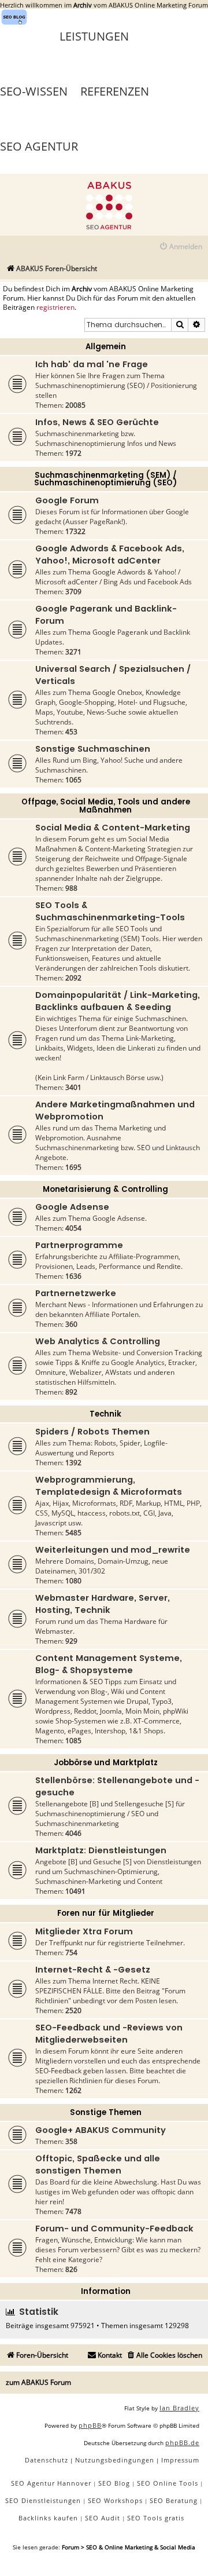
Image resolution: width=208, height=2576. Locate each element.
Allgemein (106, 347)
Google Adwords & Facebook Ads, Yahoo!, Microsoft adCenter (110, 555)
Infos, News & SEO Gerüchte (97, 422)
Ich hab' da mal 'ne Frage (92, 364)
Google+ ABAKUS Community (101, 2130)
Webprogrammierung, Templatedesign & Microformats (109, 1486)
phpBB (90, 2425)
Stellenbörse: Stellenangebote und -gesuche (117, 1786)
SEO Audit (103, 2518)
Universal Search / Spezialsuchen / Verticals (113, 675)
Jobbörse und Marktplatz (106, 1763)
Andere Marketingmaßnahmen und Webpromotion (115, 1110)
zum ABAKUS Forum (38, 2382)
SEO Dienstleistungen (43, 2500)
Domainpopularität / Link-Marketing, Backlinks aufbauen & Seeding (118, 1001)
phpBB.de (182, 2443)
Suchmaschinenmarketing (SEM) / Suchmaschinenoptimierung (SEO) (105, 479)
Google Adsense (72, 1207)
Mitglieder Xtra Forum (84, 1931)
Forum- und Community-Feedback (114, 2229)
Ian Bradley (179, 2408)
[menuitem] (181, 247)
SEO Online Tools (168, 2483)
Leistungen (94, 36)
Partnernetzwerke (76, 1293)
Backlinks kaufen (48, 2518)
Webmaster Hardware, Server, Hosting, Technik (103, 1604)
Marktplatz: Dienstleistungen (101, 1850)
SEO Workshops (115, 2500)
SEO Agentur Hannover (51, 2483)
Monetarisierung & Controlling (105, 1189)
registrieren (55, 308)
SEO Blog (114, 2483)
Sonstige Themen (106, 2112)
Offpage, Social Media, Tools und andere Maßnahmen (106, 806)
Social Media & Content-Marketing (113, 828)
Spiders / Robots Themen (92, 1432)
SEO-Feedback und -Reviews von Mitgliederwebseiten (109, 2034)
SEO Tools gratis (156, 2518)
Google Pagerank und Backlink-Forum (106, 615)
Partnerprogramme (79, 1245)
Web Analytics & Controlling (98, 1341)
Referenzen (115, 91)
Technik (105, 1414)
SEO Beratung (174, 2500)
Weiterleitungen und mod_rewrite (113, 1550)
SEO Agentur (39, 146)
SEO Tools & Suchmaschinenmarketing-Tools (110, 911)
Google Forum (67, 500)
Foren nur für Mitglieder (106, 1913)
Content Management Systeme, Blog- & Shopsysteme (109, 1664)
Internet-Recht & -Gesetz (93, 1970)
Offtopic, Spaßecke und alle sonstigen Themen (98, 2165)
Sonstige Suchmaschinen (93, 749)
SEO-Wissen (34, 91)
